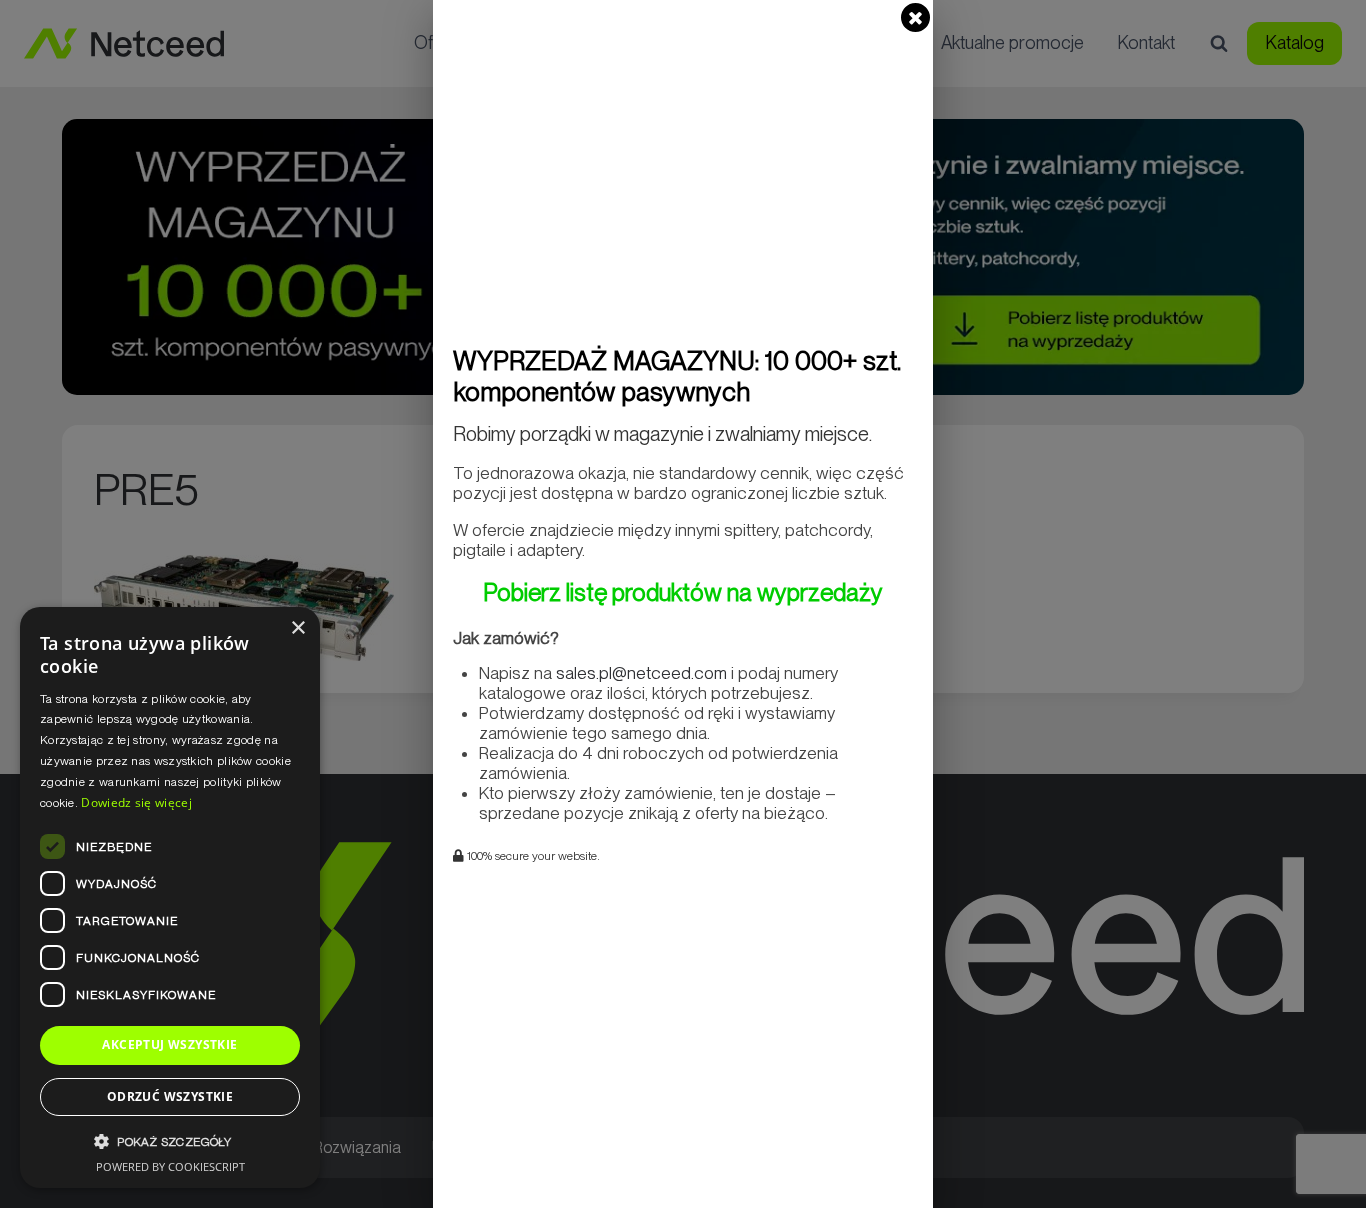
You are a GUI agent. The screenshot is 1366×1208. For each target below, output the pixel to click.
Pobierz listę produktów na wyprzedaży (683, 592)
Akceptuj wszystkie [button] (169, 1044)
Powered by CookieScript (170, 1166)
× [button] (297, 628)
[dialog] (170, 897)
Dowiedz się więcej (136, 802)
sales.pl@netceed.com (641, 673)
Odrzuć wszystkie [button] (170, 1096)
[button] (170, 1141)
